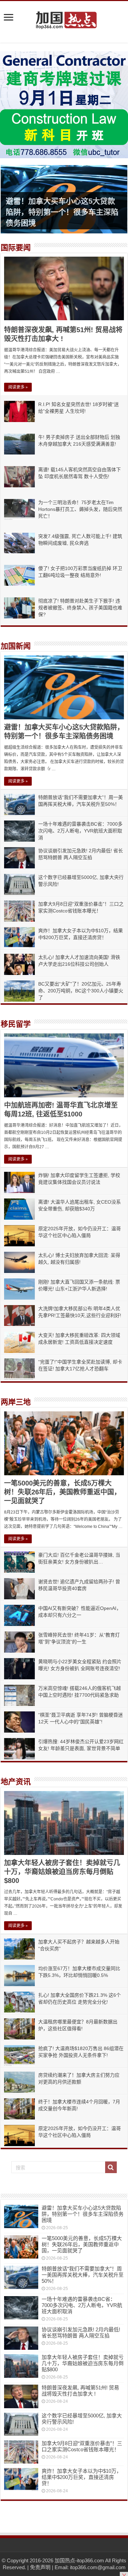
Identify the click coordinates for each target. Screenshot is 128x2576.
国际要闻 (16, 248)
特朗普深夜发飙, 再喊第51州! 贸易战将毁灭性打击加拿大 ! (80, 2391)
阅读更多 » (18, 387)
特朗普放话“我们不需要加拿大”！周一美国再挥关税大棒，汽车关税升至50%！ (83, 2275)
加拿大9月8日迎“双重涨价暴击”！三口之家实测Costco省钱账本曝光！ (82, 2446)
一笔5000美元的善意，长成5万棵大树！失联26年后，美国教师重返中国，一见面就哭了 (62, 1492)
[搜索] (111, 2167)
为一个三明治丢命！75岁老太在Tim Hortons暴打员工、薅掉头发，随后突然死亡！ (80, 509)
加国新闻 (16, 646)
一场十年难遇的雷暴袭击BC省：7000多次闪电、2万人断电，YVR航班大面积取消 (80, 831)
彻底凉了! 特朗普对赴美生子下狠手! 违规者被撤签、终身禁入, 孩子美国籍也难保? (80, 608)
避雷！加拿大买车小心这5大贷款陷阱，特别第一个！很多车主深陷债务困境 (62, 212)
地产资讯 (16, 1782)
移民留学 (16, 1024)
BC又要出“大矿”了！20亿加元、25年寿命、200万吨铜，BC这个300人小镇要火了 (81, 991)
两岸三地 (16, 1402)
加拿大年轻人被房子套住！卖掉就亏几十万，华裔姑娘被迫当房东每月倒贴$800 (62, 1872)
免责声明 (40, 2567)
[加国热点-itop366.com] (64, 17)
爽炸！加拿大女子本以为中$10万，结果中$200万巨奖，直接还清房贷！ (82, 2477)
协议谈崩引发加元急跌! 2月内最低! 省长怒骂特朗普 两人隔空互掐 (81, 2333)
